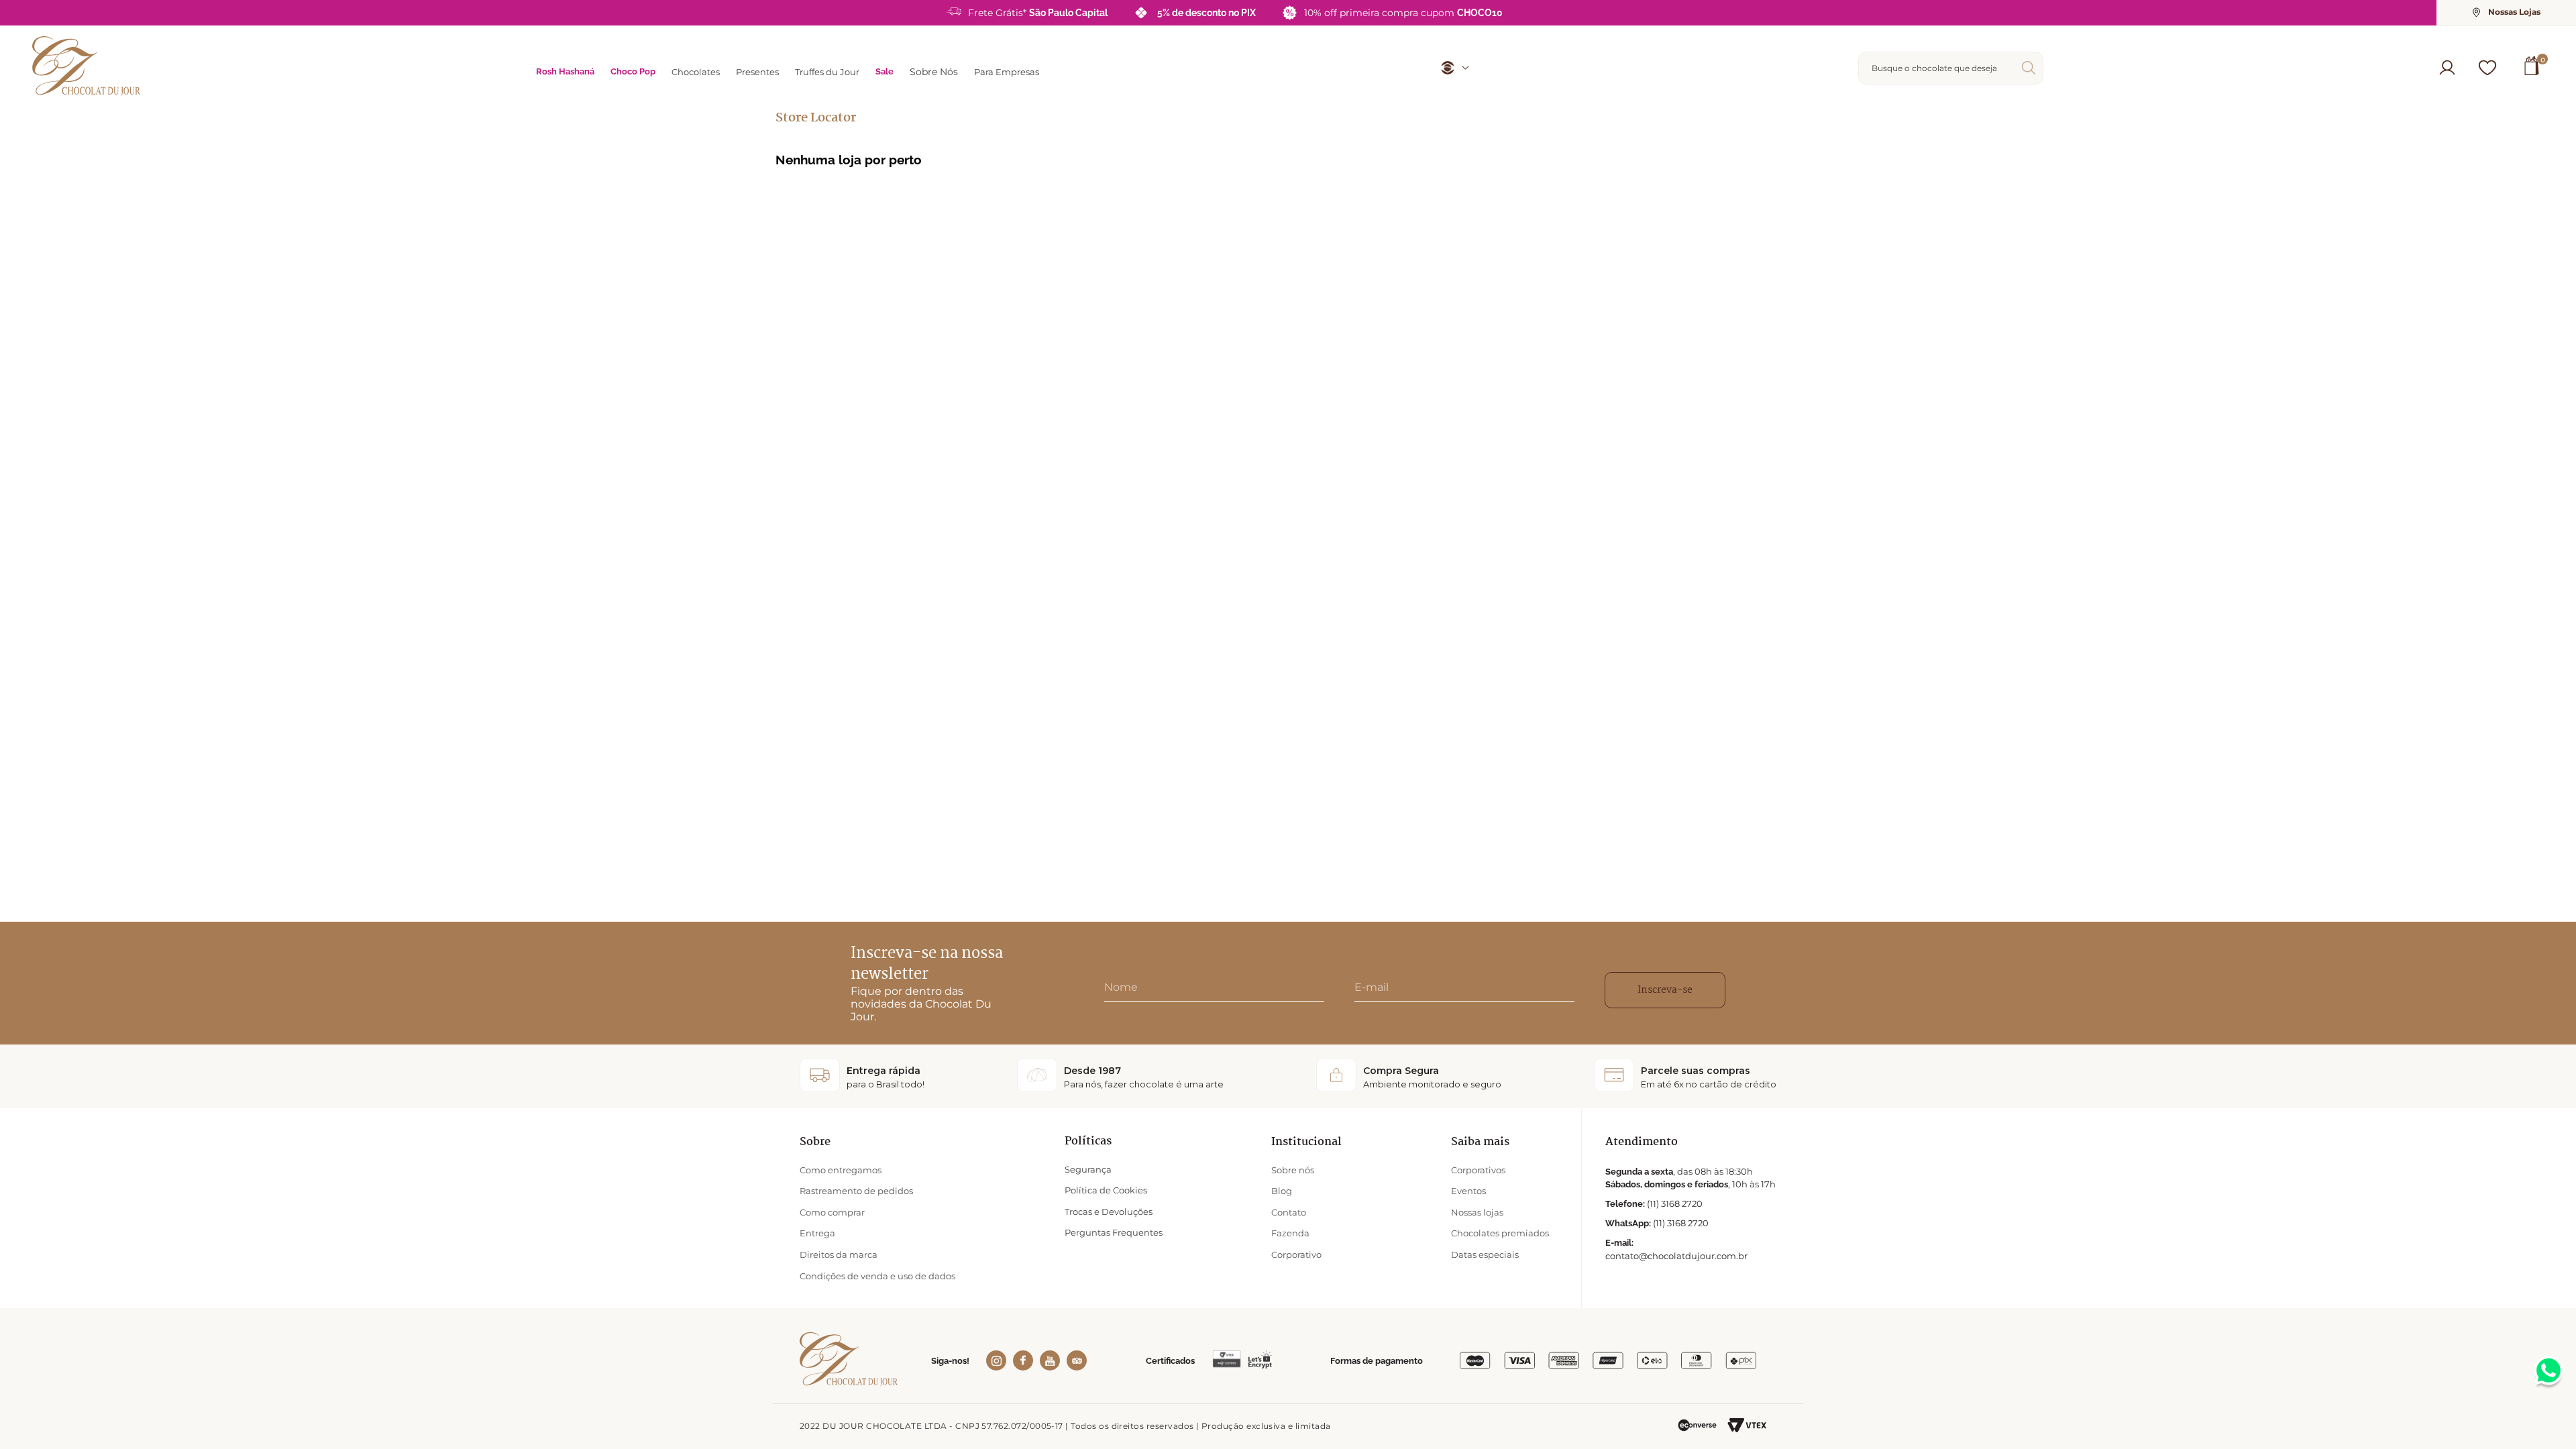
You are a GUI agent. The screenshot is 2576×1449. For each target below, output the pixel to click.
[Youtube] (1050, 1360)
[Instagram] (996, 1360)
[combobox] (1951, 68)
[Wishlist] (2487, 68)
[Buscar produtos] (2031, 68)
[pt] (1450, 68)
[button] (2447, 68)
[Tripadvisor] (1077, 1360)
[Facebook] (1023, 1360)
